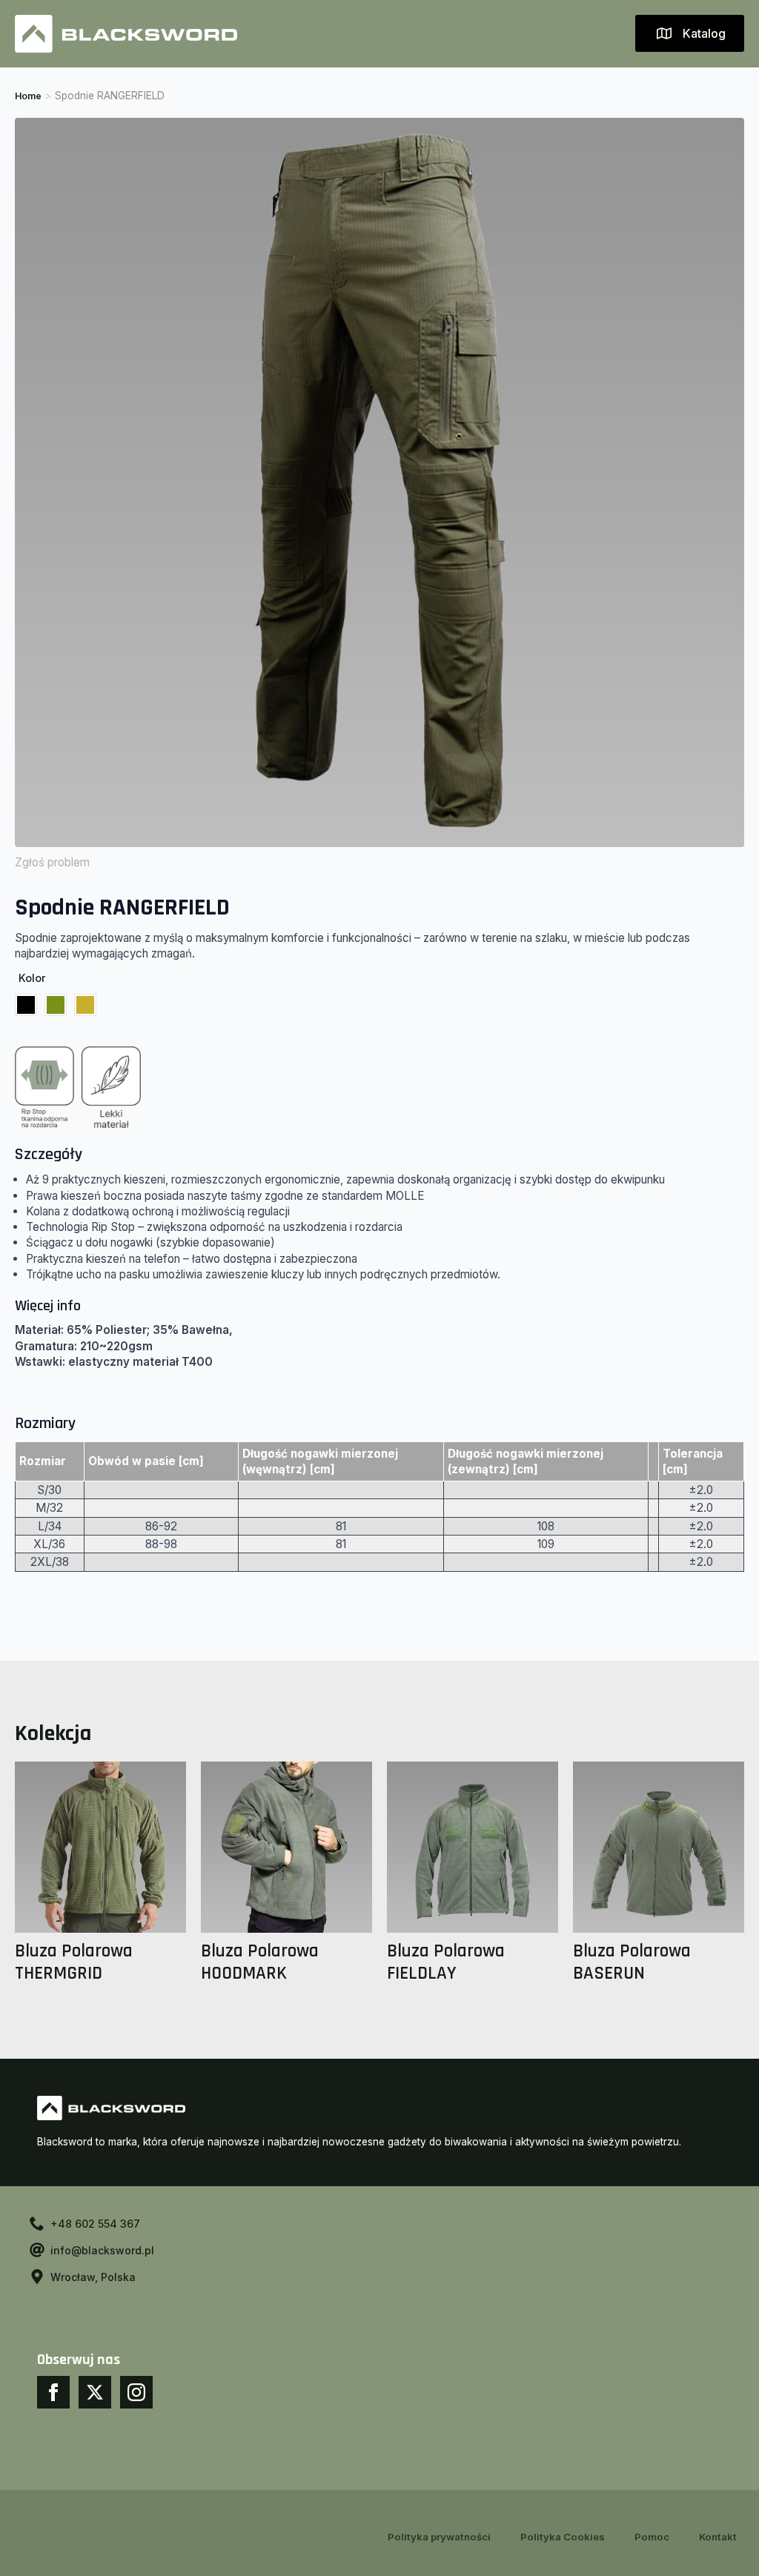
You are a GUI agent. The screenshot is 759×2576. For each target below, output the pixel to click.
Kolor (32, 978)
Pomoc (652, 2537)
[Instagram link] (136, 2392)
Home (28, 96)
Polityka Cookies (563, 2537)
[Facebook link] (53, 2392)
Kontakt (718, 2537)
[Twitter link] (95, 2392)
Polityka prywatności (439, 2537)
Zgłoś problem (52, 862)
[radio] (26, 1005)
